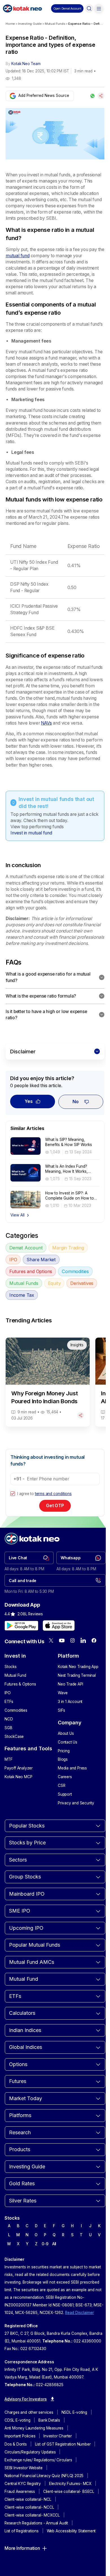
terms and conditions (53, 1494)
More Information (22, 2548)
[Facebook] (94, 1640)
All (54, 2244)
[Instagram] (72, 1640)
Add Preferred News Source (44, 96)
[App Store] (59, 1625)
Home (10, 24)
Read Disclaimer (80, 2313)
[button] (67, 8)
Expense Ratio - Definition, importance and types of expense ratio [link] (86, 24)
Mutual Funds (55, 24)
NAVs (46, 723)
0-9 (45, 2244)
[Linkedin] (83, 1640)
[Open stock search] (89, 8)
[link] (29, 1558)
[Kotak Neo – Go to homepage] (22, 8)
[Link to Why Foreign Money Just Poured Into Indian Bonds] (48, 1382)
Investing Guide (30, 24)
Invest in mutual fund (31, 833)
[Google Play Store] (21, 1625)
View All (17, 1215)
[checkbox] (13, 1494)
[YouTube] (62, 1640)
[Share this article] (101, 96)
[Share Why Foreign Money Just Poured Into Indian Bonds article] (81, 1415)
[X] (51, 1640)
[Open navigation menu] (99, 8)
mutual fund (18, 256)
